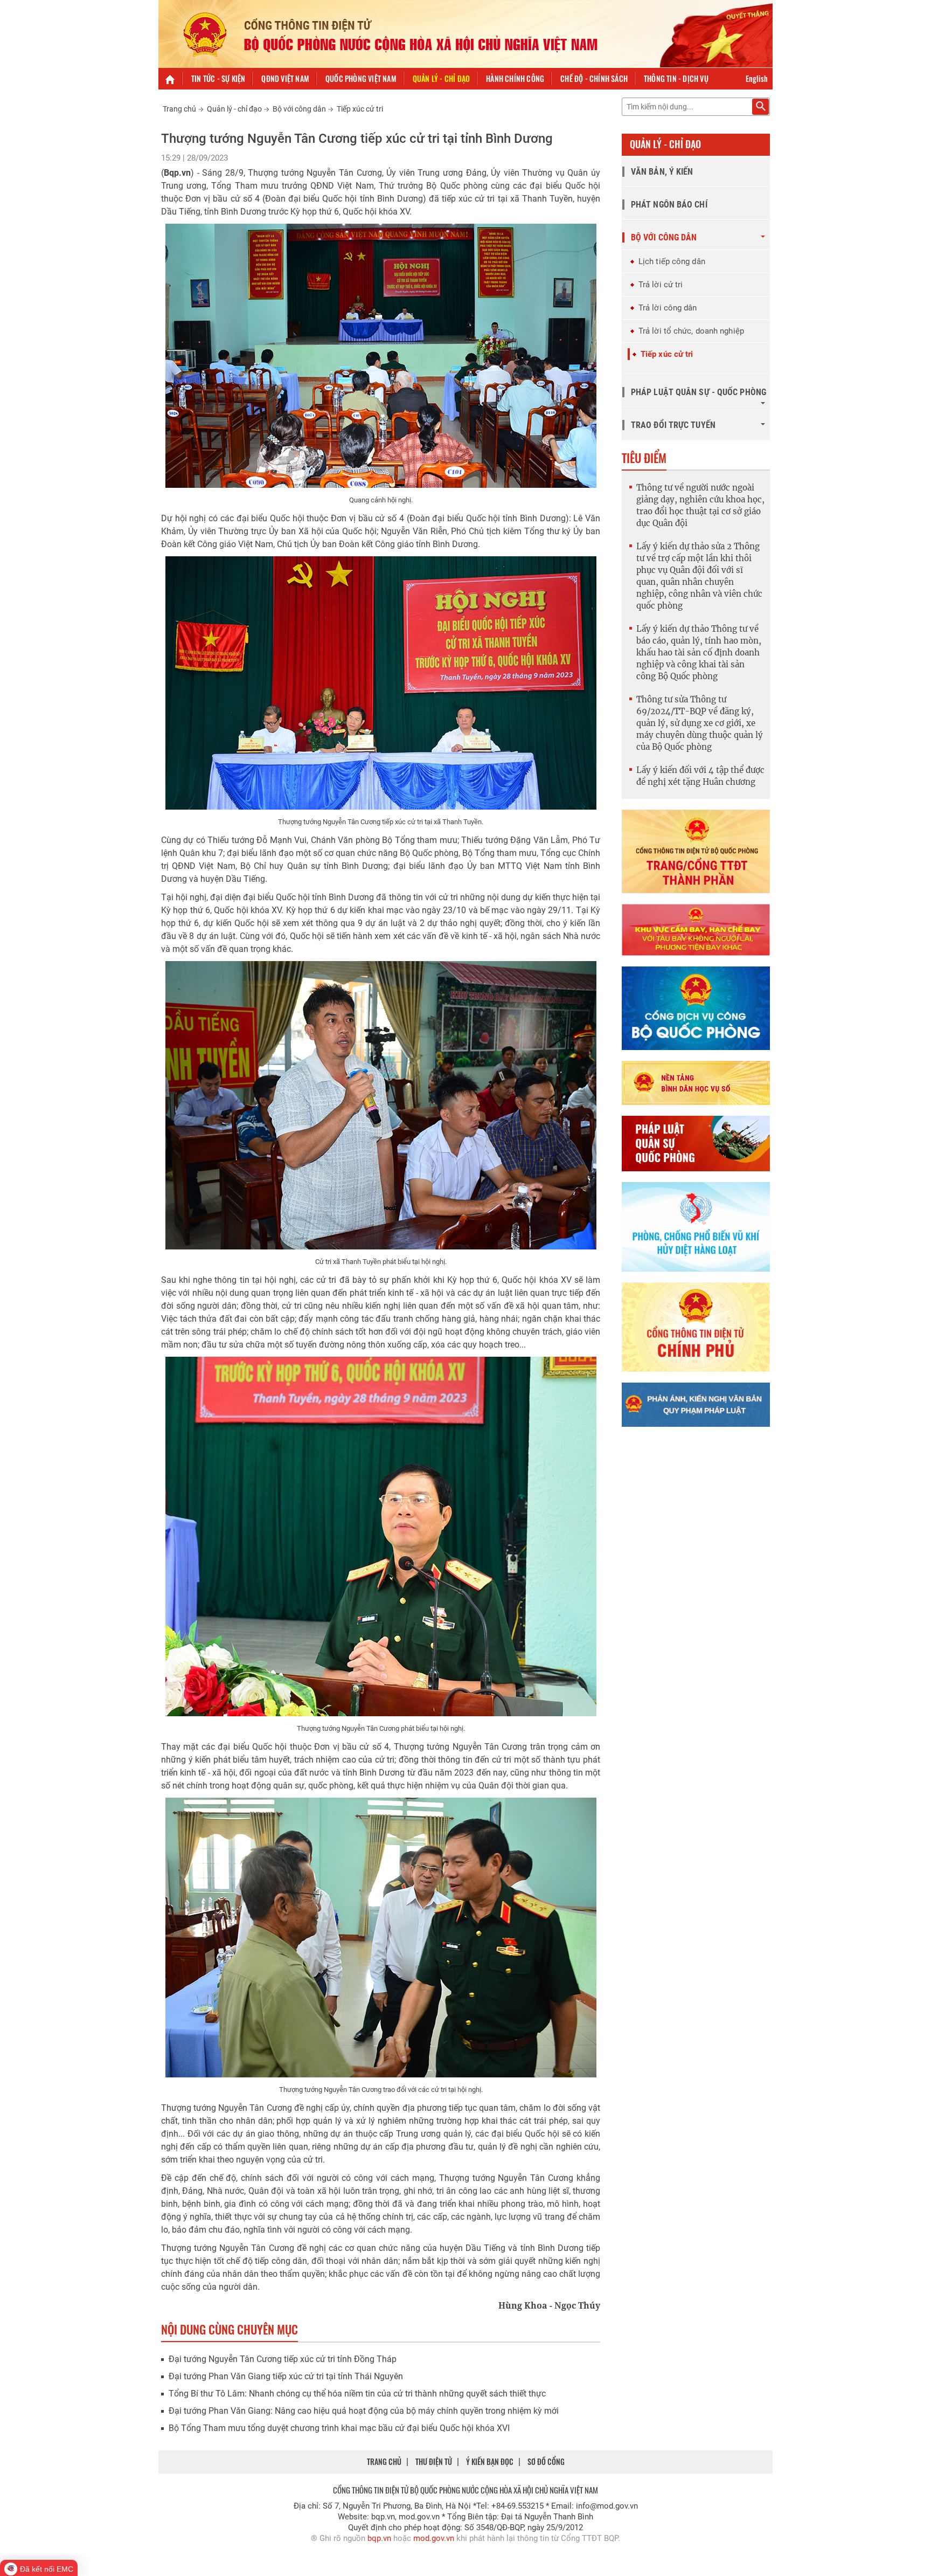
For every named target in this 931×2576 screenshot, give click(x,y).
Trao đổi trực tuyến (673, 425)
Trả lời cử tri (661, 285)
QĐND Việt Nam (285, 78)
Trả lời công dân (668, 308)
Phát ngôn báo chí (669, 205)
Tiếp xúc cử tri (360, 109)
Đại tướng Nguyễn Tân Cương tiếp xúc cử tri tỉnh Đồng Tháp (283, 2359)
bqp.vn (379, 2538)
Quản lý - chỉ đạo (441, 78)
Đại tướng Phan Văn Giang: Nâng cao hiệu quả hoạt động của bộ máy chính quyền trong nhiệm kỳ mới (364, 2411)
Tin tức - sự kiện (218, 78)
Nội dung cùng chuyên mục (230, 2329)
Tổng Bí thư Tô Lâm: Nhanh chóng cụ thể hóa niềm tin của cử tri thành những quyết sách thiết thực (357, 2394)
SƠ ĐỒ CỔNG (546, 2461)
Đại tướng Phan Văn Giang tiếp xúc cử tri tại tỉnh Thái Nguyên (286, 2376)
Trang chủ (179, 109)
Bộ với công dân (299, 109)
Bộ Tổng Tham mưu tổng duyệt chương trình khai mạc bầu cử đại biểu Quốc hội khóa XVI (339, 2428)
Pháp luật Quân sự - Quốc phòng (699, 392)
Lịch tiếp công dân (672, 261)
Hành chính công (515, 78)
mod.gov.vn (434, 2538)
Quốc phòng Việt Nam (361, 78)
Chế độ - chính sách (594, 78)
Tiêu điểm (644, 458)
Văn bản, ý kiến (662, 172)
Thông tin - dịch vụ (676, 78)
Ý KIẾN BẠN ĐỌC (490, 2461)
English (757, 78)
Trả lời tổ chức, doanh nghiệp (691, 331)
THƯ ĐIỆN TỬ (434, 2461)
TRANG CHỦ (384, 2461)
